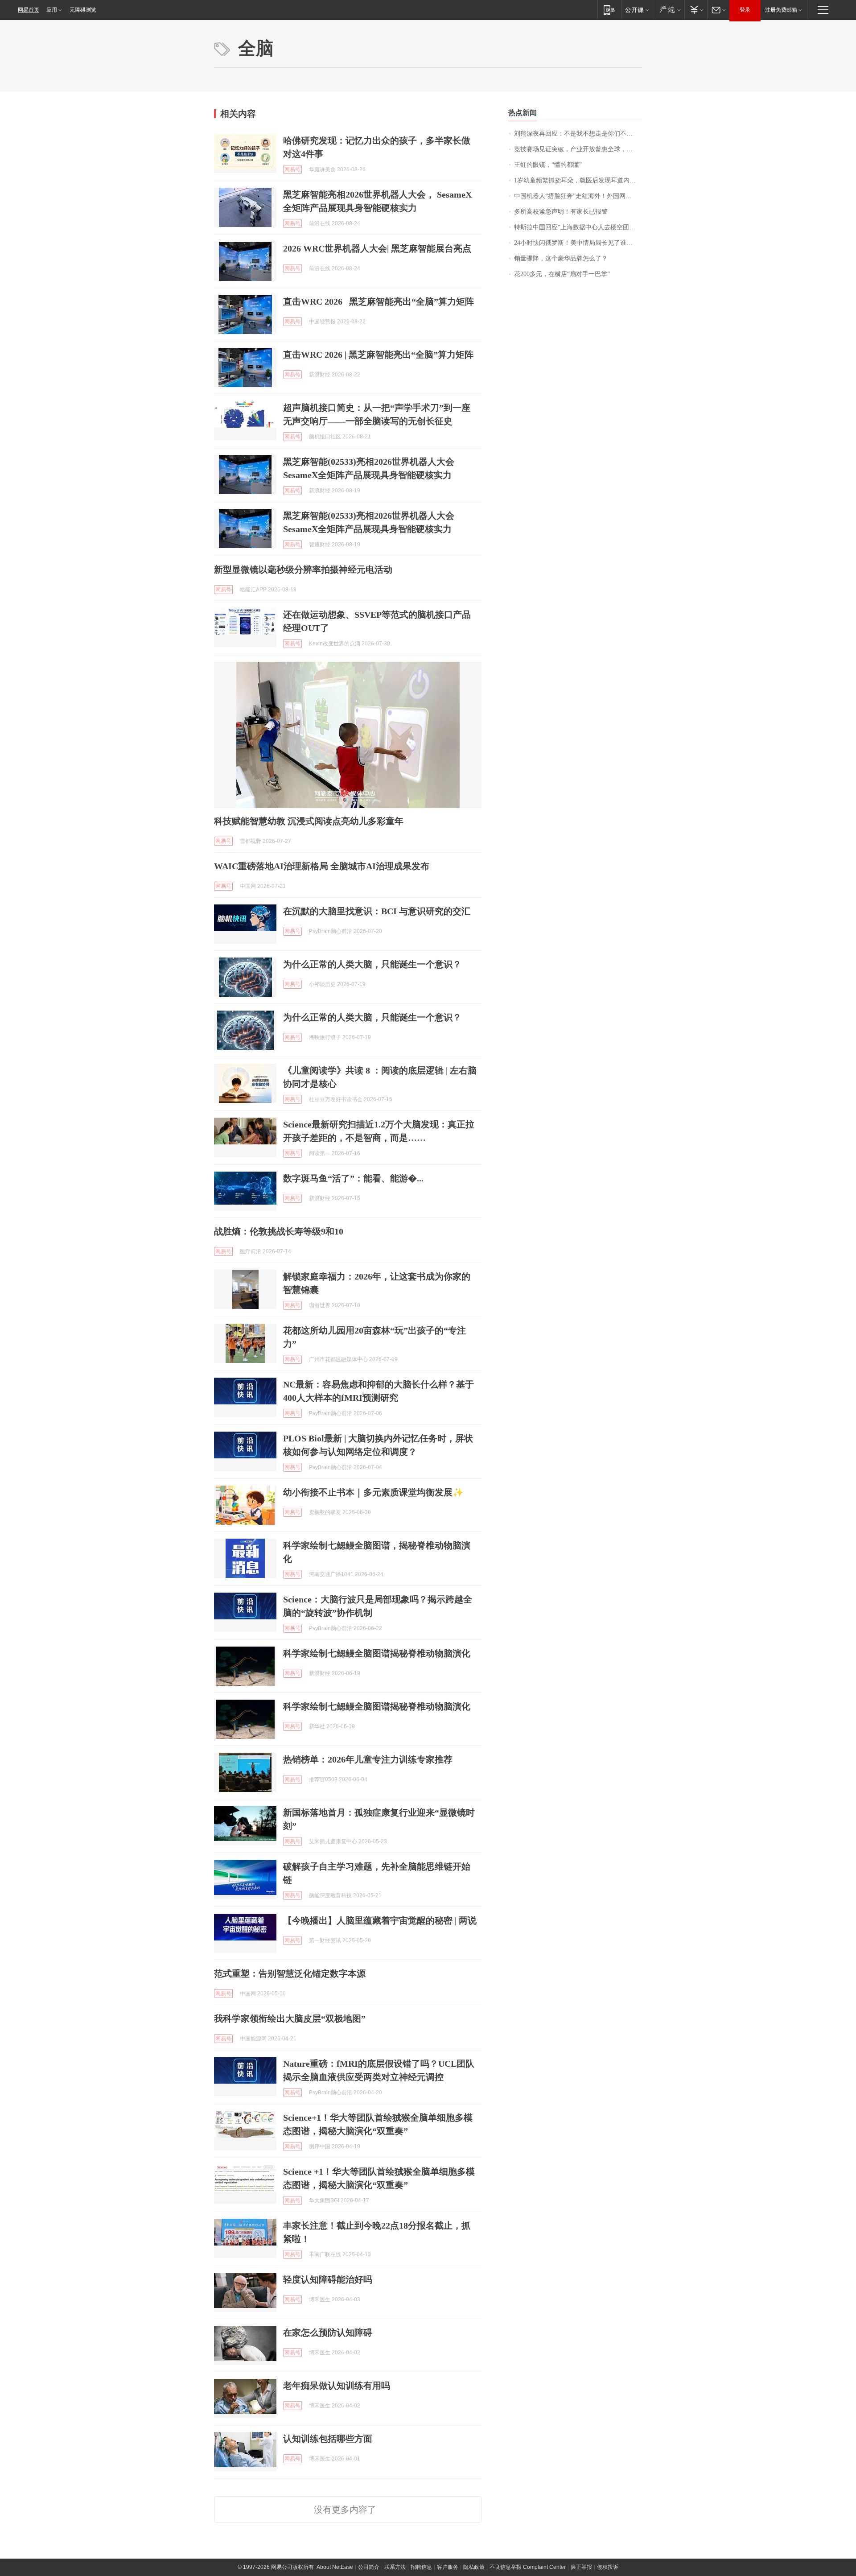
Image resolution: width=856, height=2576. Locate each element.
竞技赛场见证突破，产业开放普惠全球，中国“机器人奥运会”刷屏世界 (578, 149)
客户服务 (448, 2567)
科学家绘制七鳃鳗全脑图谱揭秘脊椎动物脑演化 (377, 1653)
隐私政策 (474, 2567)
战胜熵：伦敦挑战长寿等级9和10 (279, 1231)
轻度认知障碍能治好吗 (328, 2279)
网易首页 (29, 10)
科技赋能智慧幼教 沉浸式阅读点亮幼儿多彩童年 (309, 821)
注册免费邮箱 (781, 10)
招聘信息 (421, 2567)
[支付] (696, 10)
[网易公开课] (637, 10)
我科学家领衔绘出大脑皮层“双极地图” (290, 2019)
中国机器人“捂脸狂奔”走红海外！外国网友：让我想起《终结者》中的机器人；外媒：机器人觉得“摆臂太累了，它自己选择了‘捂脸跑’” (578, 196)
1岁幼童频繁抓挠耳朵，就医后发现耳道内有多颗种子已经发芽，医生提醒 (578, 180)
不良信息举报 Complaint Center (528, 2567)
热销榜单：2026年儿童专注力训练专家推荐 (368, 1759)
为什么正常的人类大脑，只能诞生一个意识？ (372, 964)
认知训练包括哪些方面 (328, 2439)
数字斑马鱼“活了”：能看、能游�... (353, 1178)
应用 (52, 10)
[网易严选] (669, 10)
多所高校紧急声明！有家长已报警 (561, 212)
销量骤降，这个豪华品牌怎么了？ (561, 258)
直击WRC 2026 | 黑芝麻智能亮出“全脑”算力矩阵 (378, 355)
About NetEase (335, 2567)
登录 (745, 10)
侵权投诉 (608, 2567)
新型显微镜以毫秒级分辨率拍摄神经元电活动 (303, 570)
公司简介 (369, 2567)
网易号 (292, 169)
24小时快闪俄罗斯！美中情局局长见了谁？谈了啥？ (578, 243)
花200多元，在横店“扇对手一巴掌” (562, 274)
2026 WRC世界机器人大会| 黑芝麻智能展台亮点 (377, 248)
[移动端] (609, 10)
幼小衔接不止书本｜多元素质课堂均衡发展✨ (373, 1492)
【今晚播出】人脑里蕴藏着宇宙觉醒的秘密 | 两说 (380, 1920)
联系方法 (395, 2567)
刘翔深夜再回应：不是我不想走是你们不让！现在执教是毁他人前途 (578, 134)
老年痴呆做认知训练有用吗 (337, 2386)
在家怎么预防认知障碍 (328, 2332)
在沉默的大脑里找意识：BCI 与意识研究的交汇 (377, 911)
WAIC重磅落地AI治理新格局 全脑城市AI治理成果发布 (322, 866)
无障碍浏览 (83, 10)
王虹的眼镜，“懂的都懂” (548, 165)
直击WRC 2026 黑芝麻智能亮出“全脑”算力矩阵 (379, 301)
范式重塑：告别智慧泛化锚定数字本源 (290, 1973)
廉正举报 (581, 2567)
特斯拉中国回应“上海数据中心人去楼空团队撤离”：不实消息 (578, 227)
